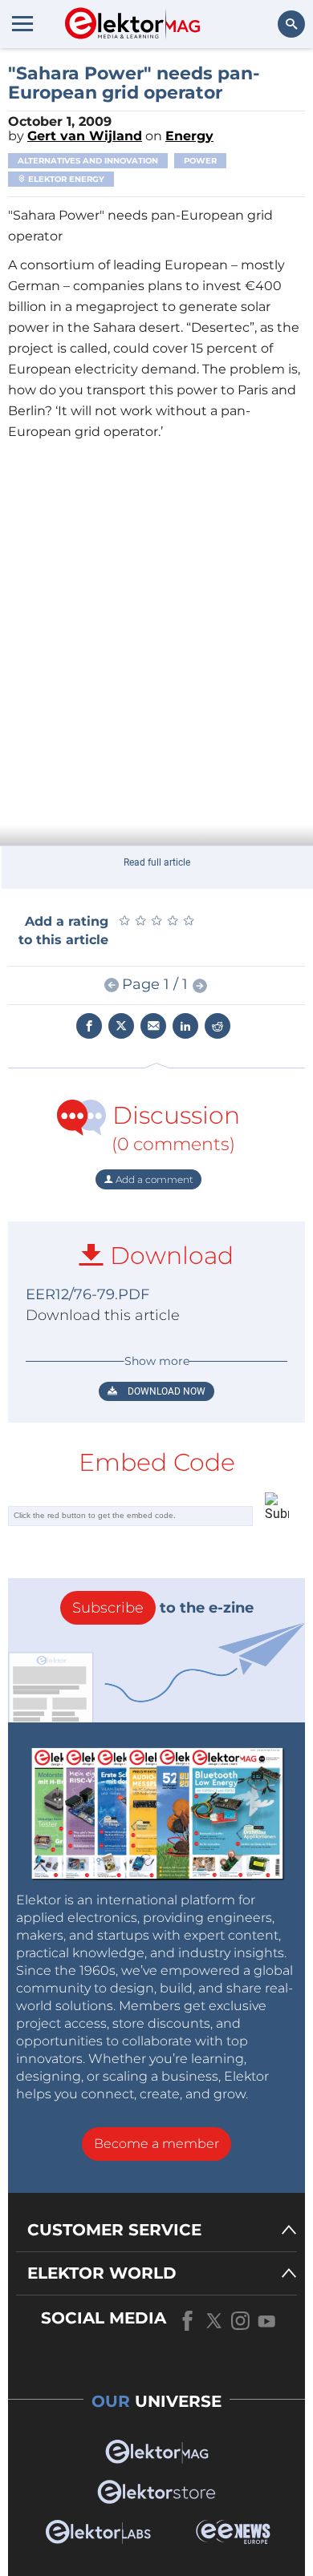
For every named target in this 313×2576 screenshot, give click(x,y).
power (200, 161)
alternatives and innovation (88, 161)
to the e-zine (163, 1608)
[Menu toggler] (22, 23)
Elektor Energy (65, 179)
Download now (165, 1391)
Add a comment (153, 1179)
